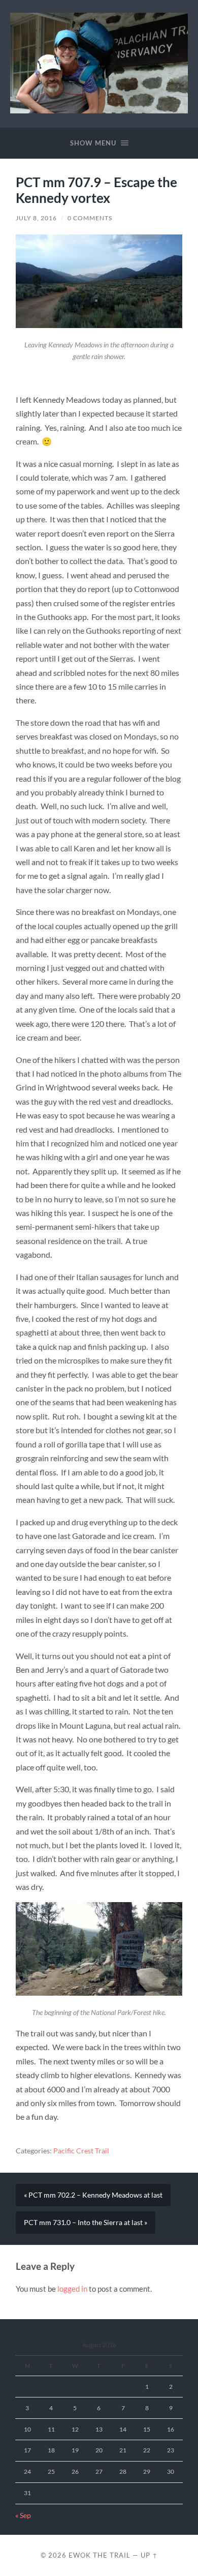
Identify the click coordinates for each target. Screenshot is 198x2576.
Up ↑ (149, 2555)
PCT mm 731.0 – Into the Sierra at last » (86, 2223)
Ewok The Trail (100, 2555)
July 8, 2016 (36, 218)
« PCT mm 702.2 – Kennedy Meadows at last (93, 2195)
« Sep (23, 2515)
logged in (72, 2289)
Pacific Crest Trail (81, 2151)
